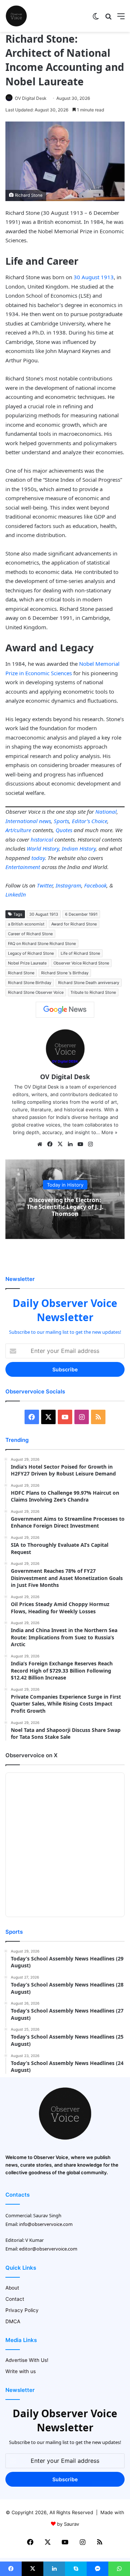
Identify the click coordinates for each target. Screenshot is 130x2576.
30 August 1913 (94, 277)
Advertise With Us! (27, 2360)
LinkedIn (16, 894)
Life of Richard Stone (80, 953)
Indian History (79, 848)
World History (43, 848)
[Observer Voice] (16, 16)
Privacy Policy (22, 2310)
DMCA (13, 2321)
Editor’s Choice (90, 821)
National (106, 812)
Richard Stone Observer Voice (36, 992)
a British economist (26, 924)
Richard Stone (21, 973)
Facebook (95, 885)
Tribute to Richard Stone (93, 992)
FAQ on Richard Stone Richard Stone (42, 944)
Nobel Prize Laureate (27, 963)
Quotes (64, 830)
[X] (60, 1144)
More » (109, 1132)
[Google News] (65, 1010)
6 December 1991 (81, 914)
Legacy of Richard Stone (31, 953)
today (38, 858)
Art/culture (18, 830)
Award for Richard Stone (74, 924)
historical (42, 839)
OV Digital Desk (31, 98)
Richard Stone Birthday (30, 983)
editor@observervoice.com (48, 2249)
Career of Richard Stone (30, 934)
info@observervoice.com (46, 2224)
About (12, 2288)
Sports (61, 821)
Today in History (65, 1184)
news (45, 821)
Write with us (21, 2371)
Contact (15, 2299)
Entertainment (23, 867)
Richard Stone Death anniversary (89, 983)
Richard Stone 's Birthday (65, 973)
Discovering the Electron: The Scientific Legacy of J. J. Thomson (65, 1206)
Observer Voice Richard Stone (81, 963)
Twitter (45, 885)
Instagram (68, 885)
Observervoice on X (31, 1755)
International (21, 821)
